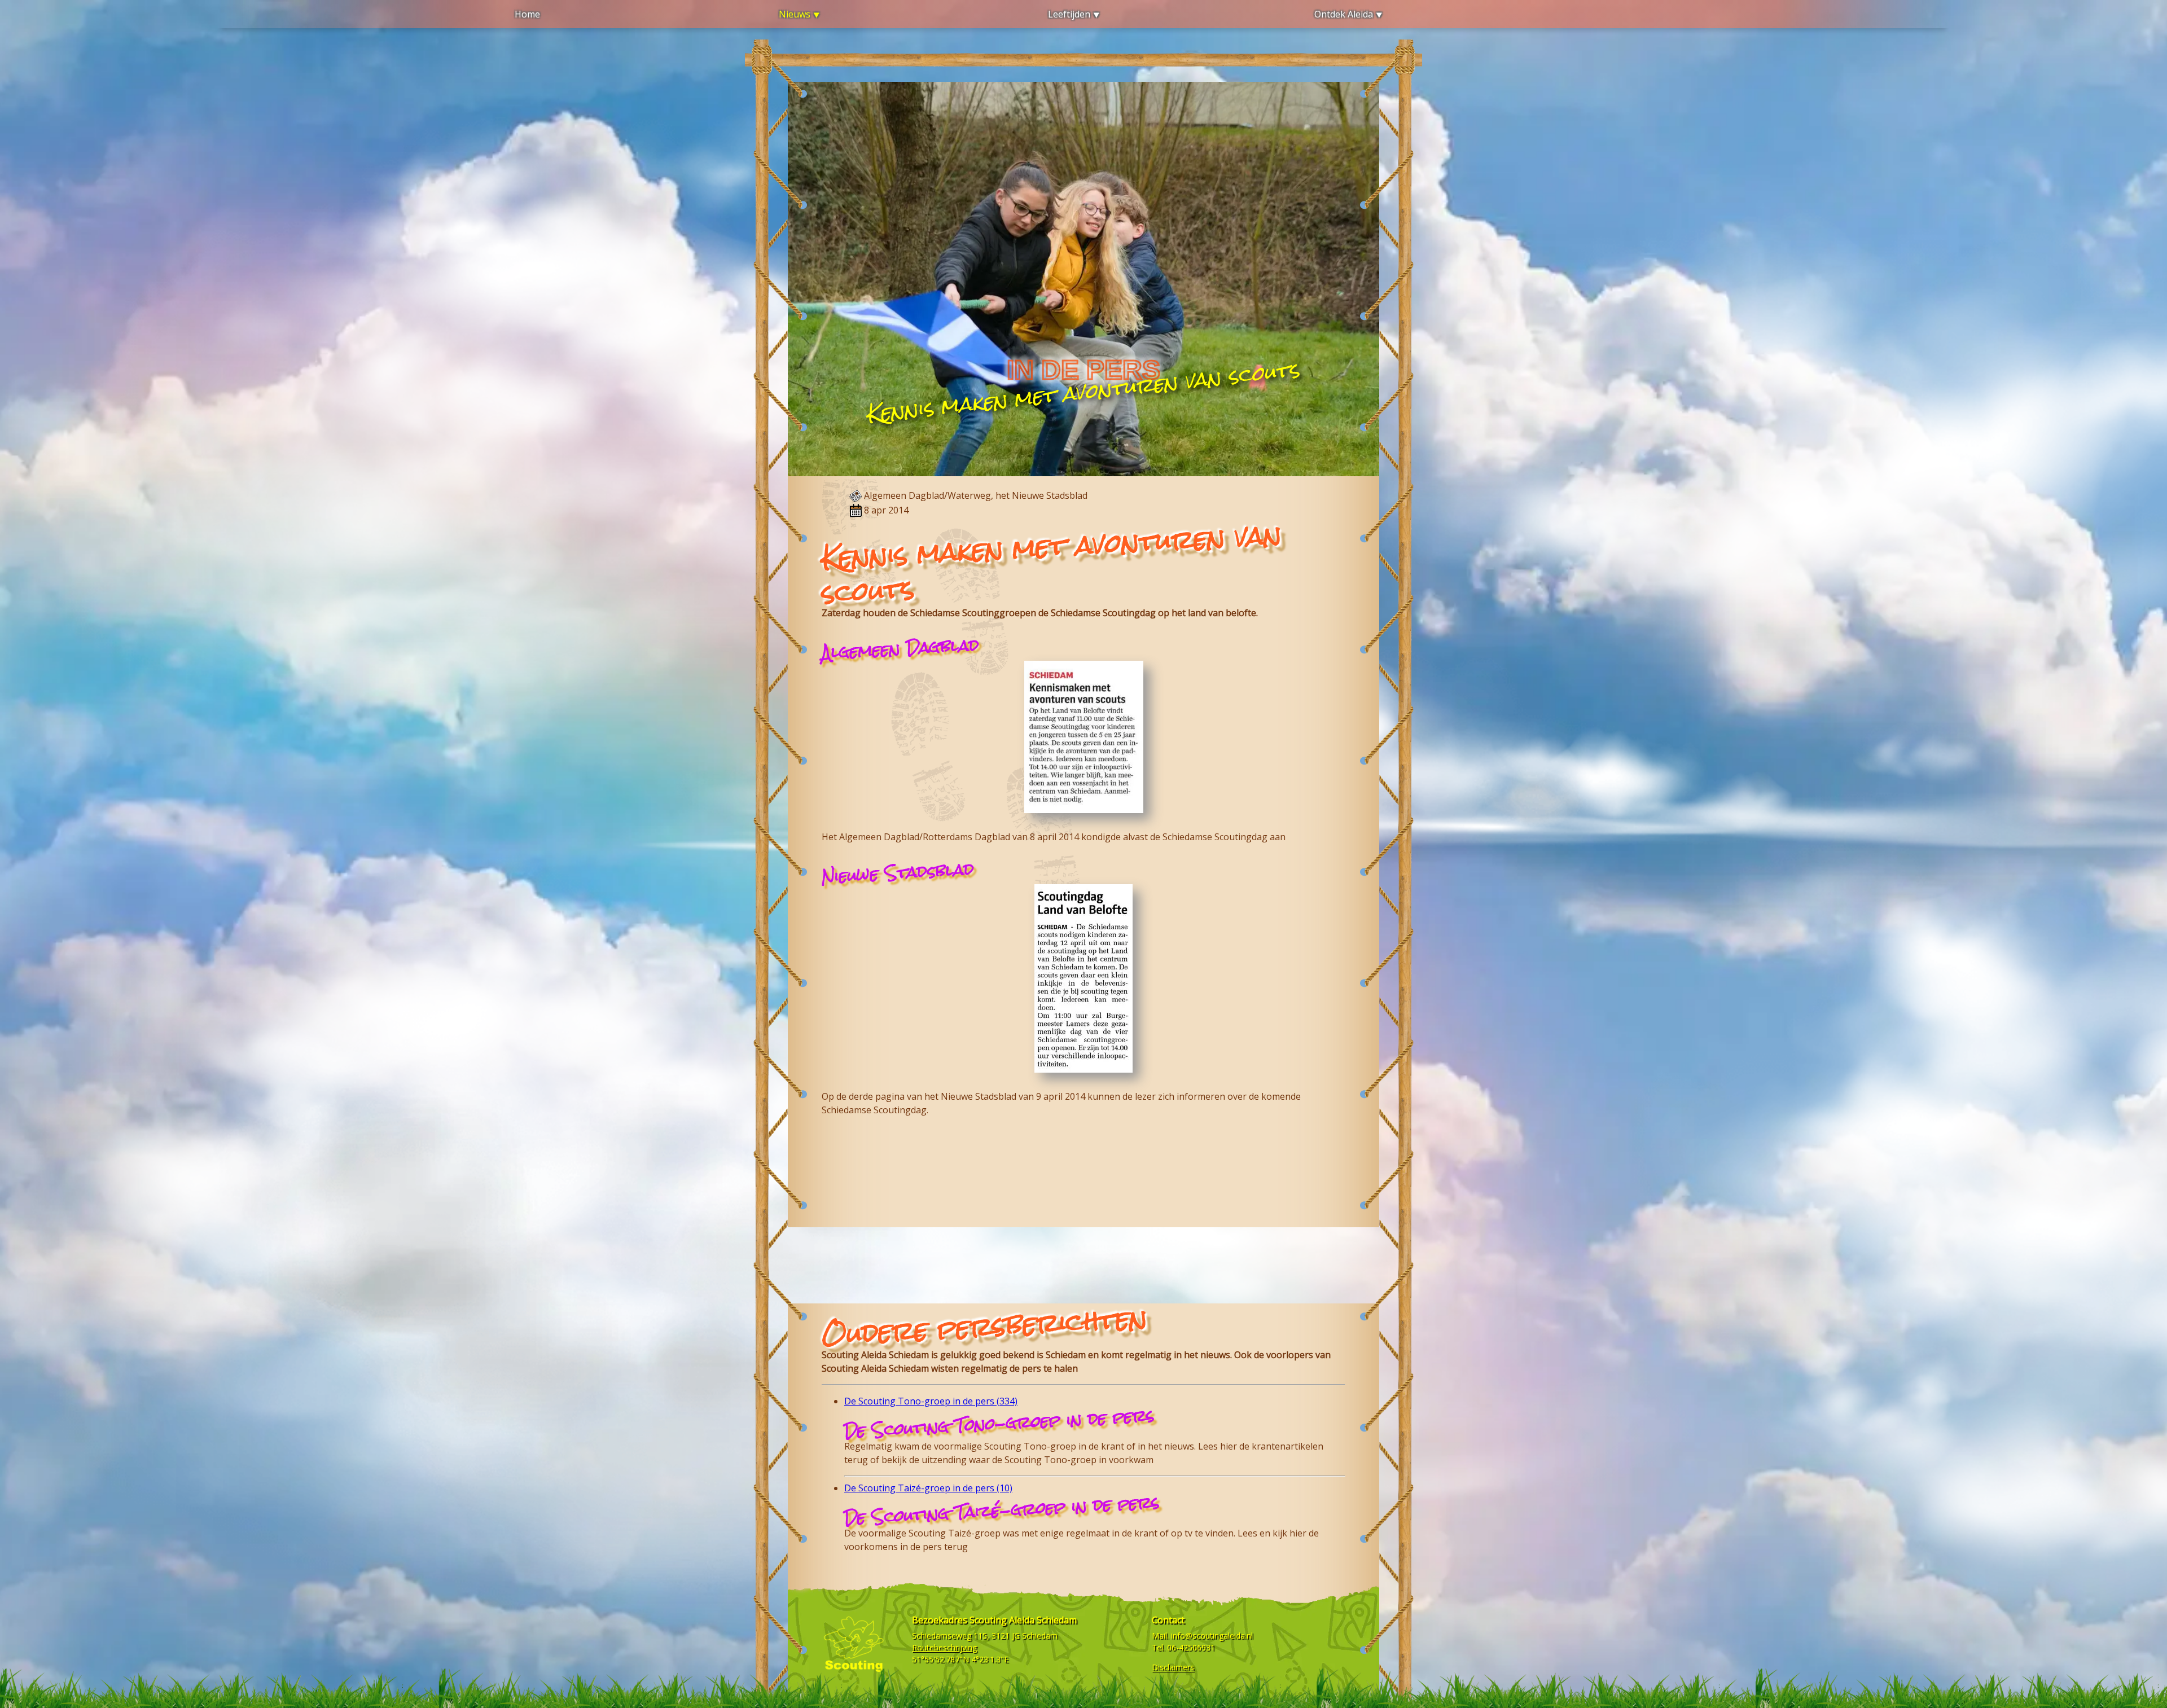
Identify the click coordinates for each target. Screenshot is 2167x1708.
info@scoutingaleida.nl (1212, 1635)
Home (527, 14)
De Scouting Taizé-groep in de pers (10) (928, 1488)
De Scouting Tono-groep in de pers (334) (931, 1401)
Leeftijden (1069, 14)
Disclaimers (1173, 1667)
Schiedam (1040, 1635)
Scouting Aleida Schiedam (1023, 1620)
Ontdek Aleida (1344, 14)
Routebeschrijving (944, 1647)
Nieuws (795, 14)
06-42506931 (1191, 1647)
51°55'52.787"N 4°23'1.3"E (960, 1659)
